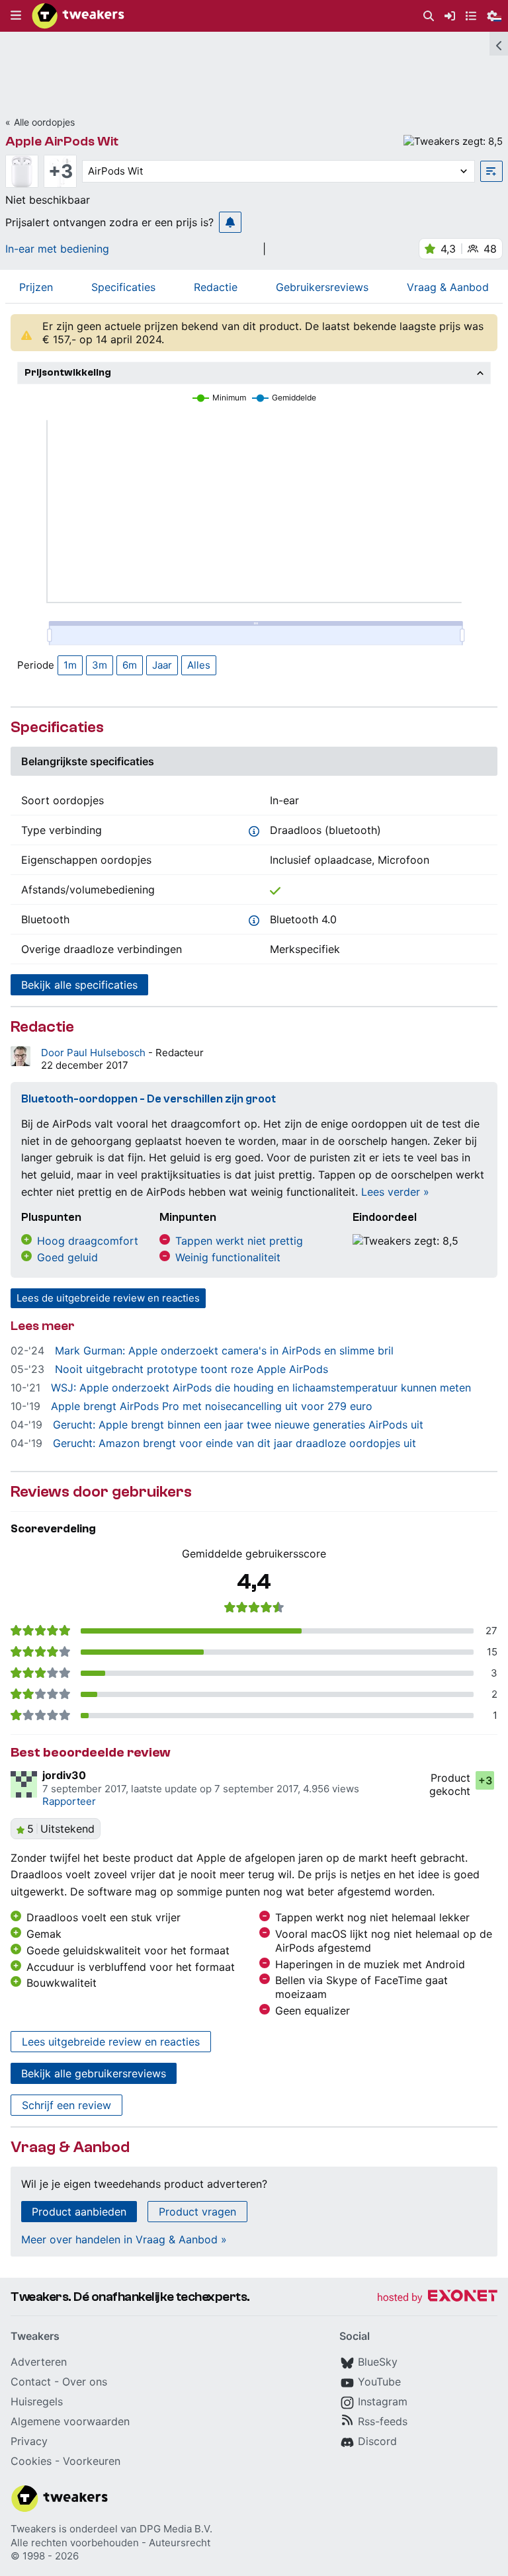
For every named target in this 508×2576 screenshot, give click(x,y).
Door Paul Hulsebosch (95, 1053)
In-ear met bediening (57, 249)
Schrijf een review (66, 2105)
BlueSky (378, 2362)
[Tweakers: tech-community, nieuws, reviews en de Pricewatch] (78, 16)
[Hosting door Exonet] (437, 2298)
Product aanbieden (79, 2212)
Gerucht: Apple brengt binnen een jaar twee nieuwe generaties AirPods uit (238, 1425)
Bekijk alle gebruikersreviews (94, 2073)
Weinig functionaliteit (228, 1257)
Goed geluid (67, 1257)
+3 (61, 171)
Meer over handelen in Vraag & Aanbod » (124, 2239)
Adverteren (39, 2362)
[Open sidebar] (499, 44)
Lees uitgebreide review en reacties (111, 2042)
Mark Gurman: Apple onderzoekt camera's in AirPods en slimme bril (224, 1350)
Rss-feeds (383, 2421)
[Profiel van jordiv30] (24, 1784)
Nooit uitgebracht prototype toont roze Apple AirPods (191, 1369)
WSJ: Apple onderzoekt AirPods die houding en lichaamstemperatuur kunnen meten (261, 1388)
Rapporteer (69, 1801)
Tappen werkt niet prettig (239, 1241)
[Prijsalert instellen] (230, 222)
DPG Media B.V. (176, 2529)
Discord (377, 2441)
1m (70, 665)
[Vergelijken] (491, 171)
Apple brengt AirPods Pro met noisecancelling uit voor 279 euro (212, 1406)
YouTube (379, 2382)
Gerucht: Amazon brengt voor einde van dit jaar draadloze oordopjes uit (234, 1443)
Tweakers (33, 2529)
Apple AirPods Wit (62, 141)
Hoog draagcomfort (88, 1241)
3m (100, 665)
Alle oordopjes (44, 122)
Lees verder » (395, 1192)
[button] (16, 16)
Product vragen (197, 2212)
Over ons (85, 2382)
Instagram (383, 2401)
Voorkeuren (92, 2461)
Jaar (162, 665)
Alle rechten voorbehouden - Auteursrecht (110, 2543)
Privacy (29, 2441)
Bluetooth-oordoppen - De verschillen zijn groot (148, 1099)
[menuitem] (429, 16)
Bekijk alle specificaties (79, 985)
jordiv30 (64, 1775)
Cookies (31, 2461)
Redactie (216, 287)
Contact (31, 2382)
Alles (199, 665)
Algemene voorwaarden (70, 2421)
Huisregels (37, 2401)
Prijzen (36, 287)
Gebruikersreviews (322, 287)
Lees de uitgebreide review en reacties (108, 1298)
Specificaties (123, 287)
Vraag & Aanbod (448, 287)
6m (130, 665)
